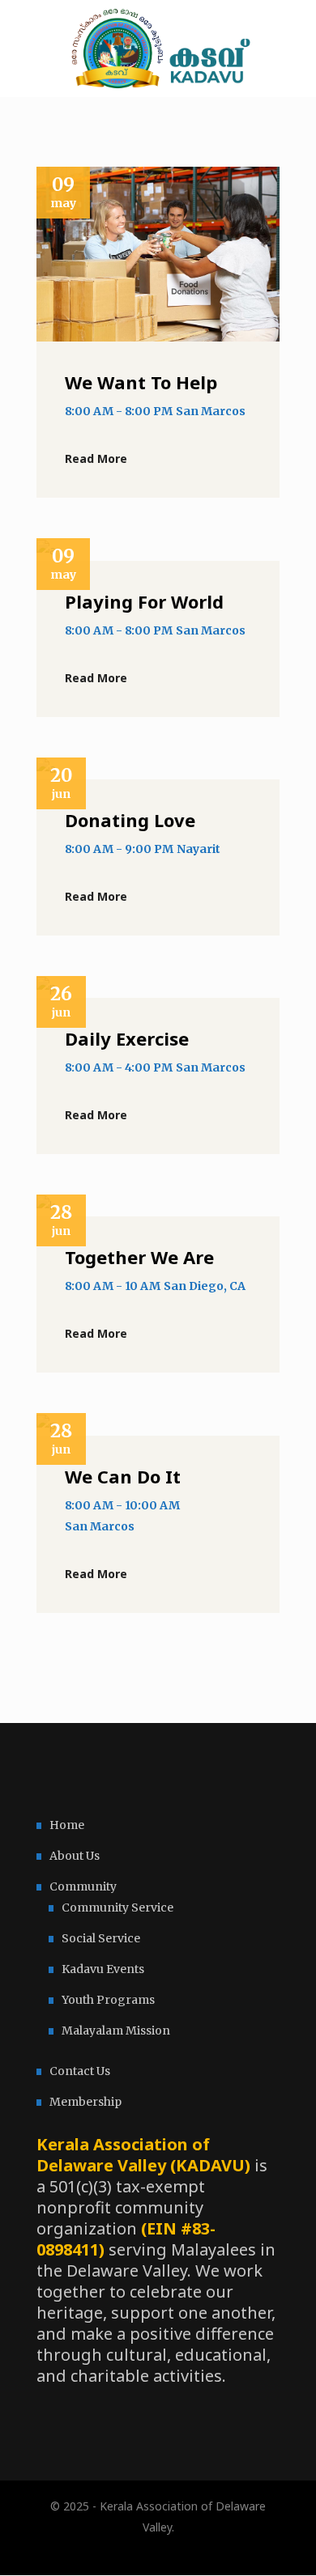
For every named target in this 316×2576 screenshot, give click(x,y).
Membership (85, 2102)
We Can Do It (123, 1476)
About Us (75, 1856)
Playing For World (144, 601)
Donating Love (130, 820)
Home (67, 1825)
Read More (96, 458)
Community (83, 1886)
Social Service (101, 1938)
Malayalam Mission (116, 2031)
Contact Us (80, 2071)
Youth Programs (108, 2000)
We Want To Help (141, 382)
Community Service (117, 1908)
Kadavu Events (103, 1969)
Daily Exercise (127, 1038)
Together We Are (139, 1257)
